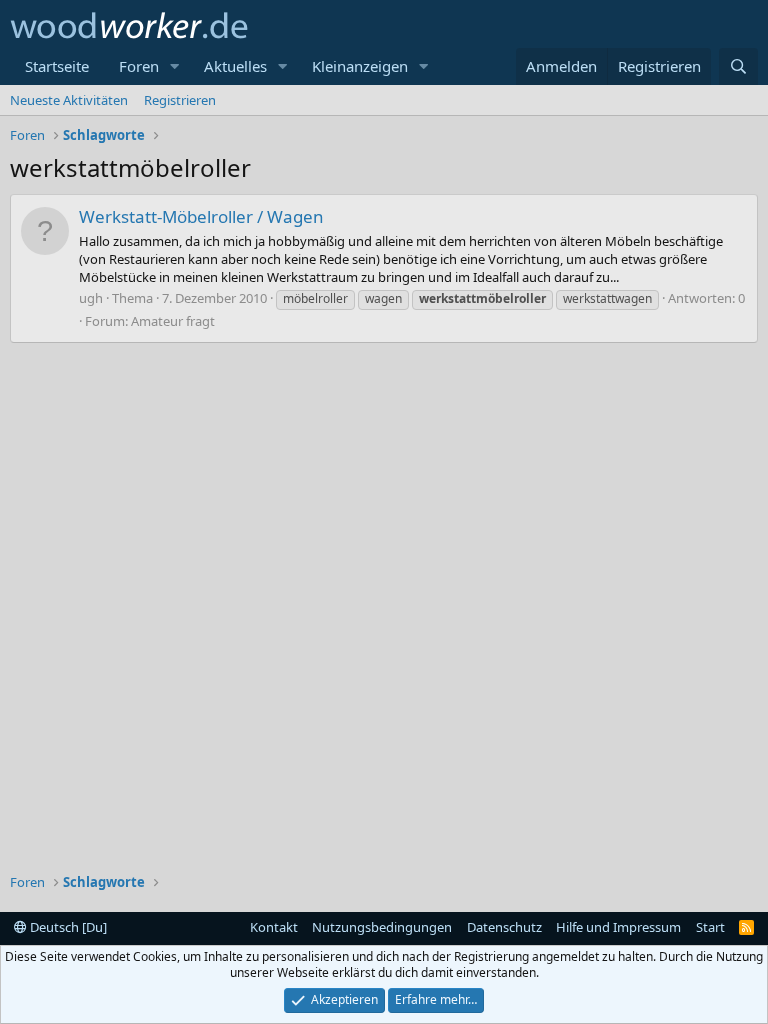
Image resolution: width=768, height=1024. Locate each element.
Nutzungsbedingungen (382, 927)
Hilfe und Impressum (618, 927)
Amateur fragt (173, 321)
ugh (91, 298)
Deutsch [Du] (67, 927)
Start (710, 927)
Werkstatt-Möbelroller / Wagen (201, 216)
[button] (175, 66)
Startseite (57, 66)
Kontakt (274, 927)
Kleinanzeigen (360, 66)
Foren (139, 66)
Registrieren (180, 100)
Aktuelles (235, 66)
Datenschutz (504, 927)
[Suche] (738, 66)
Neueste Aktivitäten (69, 100)
